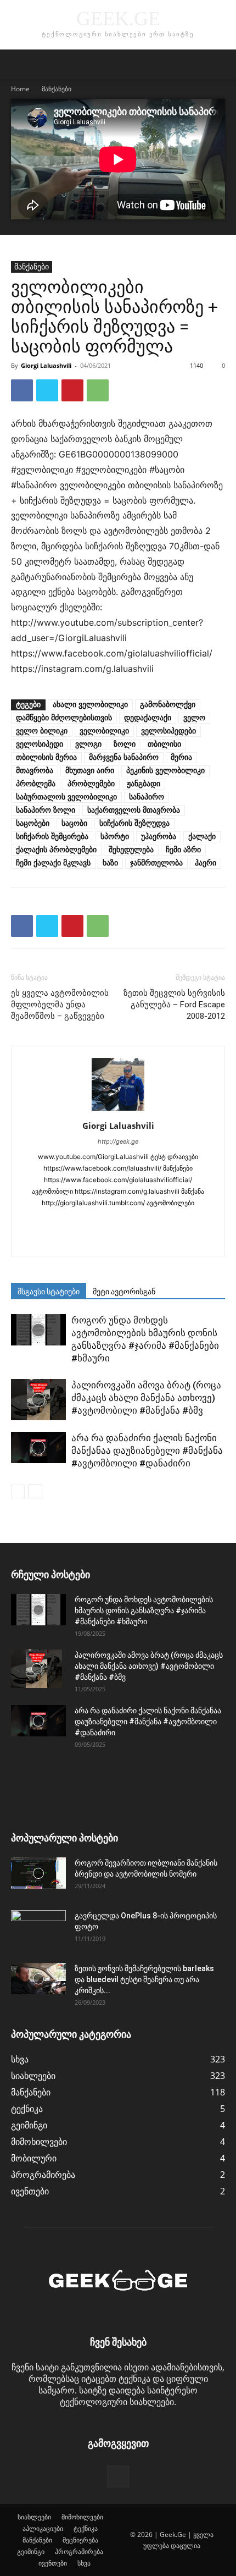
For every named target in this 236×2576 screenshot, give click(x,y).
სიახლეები (34, 2517)
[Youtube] (153, 1240)
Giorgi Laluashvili (46, 365)
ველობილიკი (104, 731)
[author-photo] (118, 1110)
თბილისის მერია (46, 757)
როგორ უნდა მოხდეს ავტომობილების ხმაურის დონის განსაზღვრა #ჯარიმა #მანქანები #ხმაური (144, 1610)
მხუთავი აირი (90, 771)
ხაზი (110, 863)
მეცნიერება (80, 2540)
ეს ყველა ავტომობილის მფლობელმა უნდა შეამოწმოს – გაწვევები (60, 1005)
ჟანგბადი (144, 784)
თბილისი (164, 744)
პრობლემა (36, 784)
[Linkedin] (84, 1221)
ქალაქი (202, 837)
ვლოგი (88, 744)
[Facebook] (22, 390)
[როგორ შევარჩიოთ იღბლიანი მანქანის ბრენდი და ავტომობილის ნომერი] (38, 1873)
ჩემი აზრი (183, 850)
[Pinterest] (72, 390)
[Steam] (176, 1221)
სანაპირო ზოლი (46, 810)
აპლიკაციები (43, 2528)
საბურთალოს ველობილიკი (66, 797)
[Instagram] (61, 1221)
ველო (194, 718)
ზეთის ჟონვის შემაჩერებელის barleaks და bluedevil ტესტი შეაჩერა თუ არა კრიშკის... (144, 1979)
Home (20, 89)
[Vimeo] (130, 1240)
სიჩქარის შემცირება (52, 837)
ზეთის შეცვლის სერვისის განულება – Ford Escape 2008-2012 (174, 1005)
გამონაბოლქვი (168, 705)
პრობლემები (91, 784)
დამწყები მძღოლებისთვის (64, 718)
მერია (181, 757)
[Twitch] (84, 1240)
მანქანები (57, 89)
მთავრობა (35, 771)
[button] (19, 64)
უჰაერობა (159, 837)
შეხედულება (131, 850)
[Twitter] (47, 390)
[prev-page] (18, 1491)
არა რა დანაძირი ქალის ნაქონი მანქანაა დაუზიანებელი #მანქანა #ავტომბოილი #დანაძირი (147, 1450)
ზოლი (125, 744)
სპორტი (115, 837)
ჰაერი (206, 863)
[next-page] (35, 1491)
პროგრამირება (79, 2552)
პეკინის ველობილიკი (165, 771)
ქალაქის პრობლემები (56, 850)
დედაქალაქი (148, 718)
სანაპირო (147, 797)
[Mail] (107, 1221)
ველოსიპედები (168, 731)
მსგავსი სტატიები (49, 1292)
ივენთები (53, 2563)
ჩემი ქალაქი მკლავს (53, 863)
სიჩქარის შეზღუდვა (134, 823)
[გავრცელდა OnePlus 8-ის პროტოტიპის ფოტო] (38, 1929)
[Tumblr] (199, 1221)
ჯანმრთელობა (156, 863)
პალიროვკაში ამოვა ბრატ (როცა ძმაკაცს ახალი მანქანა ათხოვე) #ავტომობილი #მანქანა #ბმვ (146, 1398)
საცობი (74, 823)
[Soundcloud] (153, 1221)
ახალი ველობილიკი (90, 705)
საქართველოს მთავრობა (134, 810)
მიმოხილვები (82, 2517)
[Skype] (130, 1221)
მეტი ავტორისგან (124, 1292)
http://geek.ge (118, 1141)
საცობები (33, 823)
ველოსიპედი (40, 744)
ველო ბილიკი (42, 731)
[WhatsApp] (98, 390)
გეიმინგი (31, 2552)
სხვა (84, 2563)
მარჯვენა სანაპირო (124, 757)
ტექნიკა (86, 2528)
